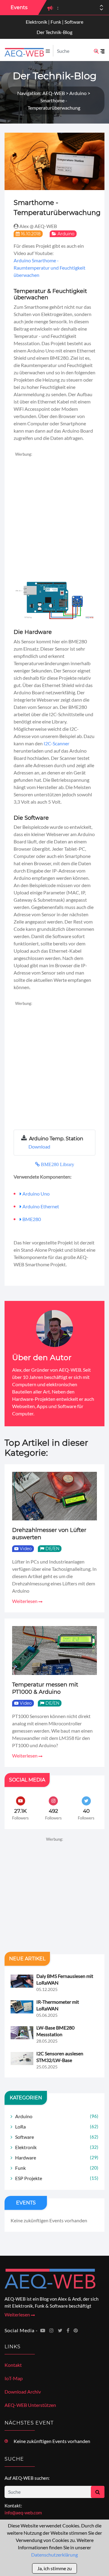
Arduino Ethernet (41, 1206)
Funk (57, 2168)
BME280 (32, 1219)
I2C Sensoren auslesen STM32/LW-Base (60, 2057)
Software (57, 2137)
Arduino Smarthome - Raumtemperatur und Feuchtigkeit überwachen (50, 268)
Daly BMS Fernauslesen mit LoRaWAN (65, 1979)
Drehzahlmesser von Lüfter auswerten (49, 1534)
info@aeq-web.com (23, 2513)
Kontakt (13, 2365)
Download (39, 1147)
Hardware (57, 2157)
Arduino (66, 234)
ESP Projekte (57, 2178)
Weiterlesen (25, 1601)
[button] (101, 10)
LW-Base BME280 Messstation (55, 2031)
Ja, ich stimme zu (54, 2568)
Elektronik (57, 2147)
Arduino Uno (36, 1194)
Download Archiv (23, 2392)
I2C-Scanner (56, 743)
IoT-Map (14, 2378)
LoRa (57, 2127)
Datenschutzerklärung (54, 2555)
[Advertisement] (54, 512)
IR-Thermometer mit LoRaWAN (58, 2005)
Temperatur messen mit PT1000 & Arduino (45, 1688)
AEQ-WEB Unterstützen (30, 2405)
